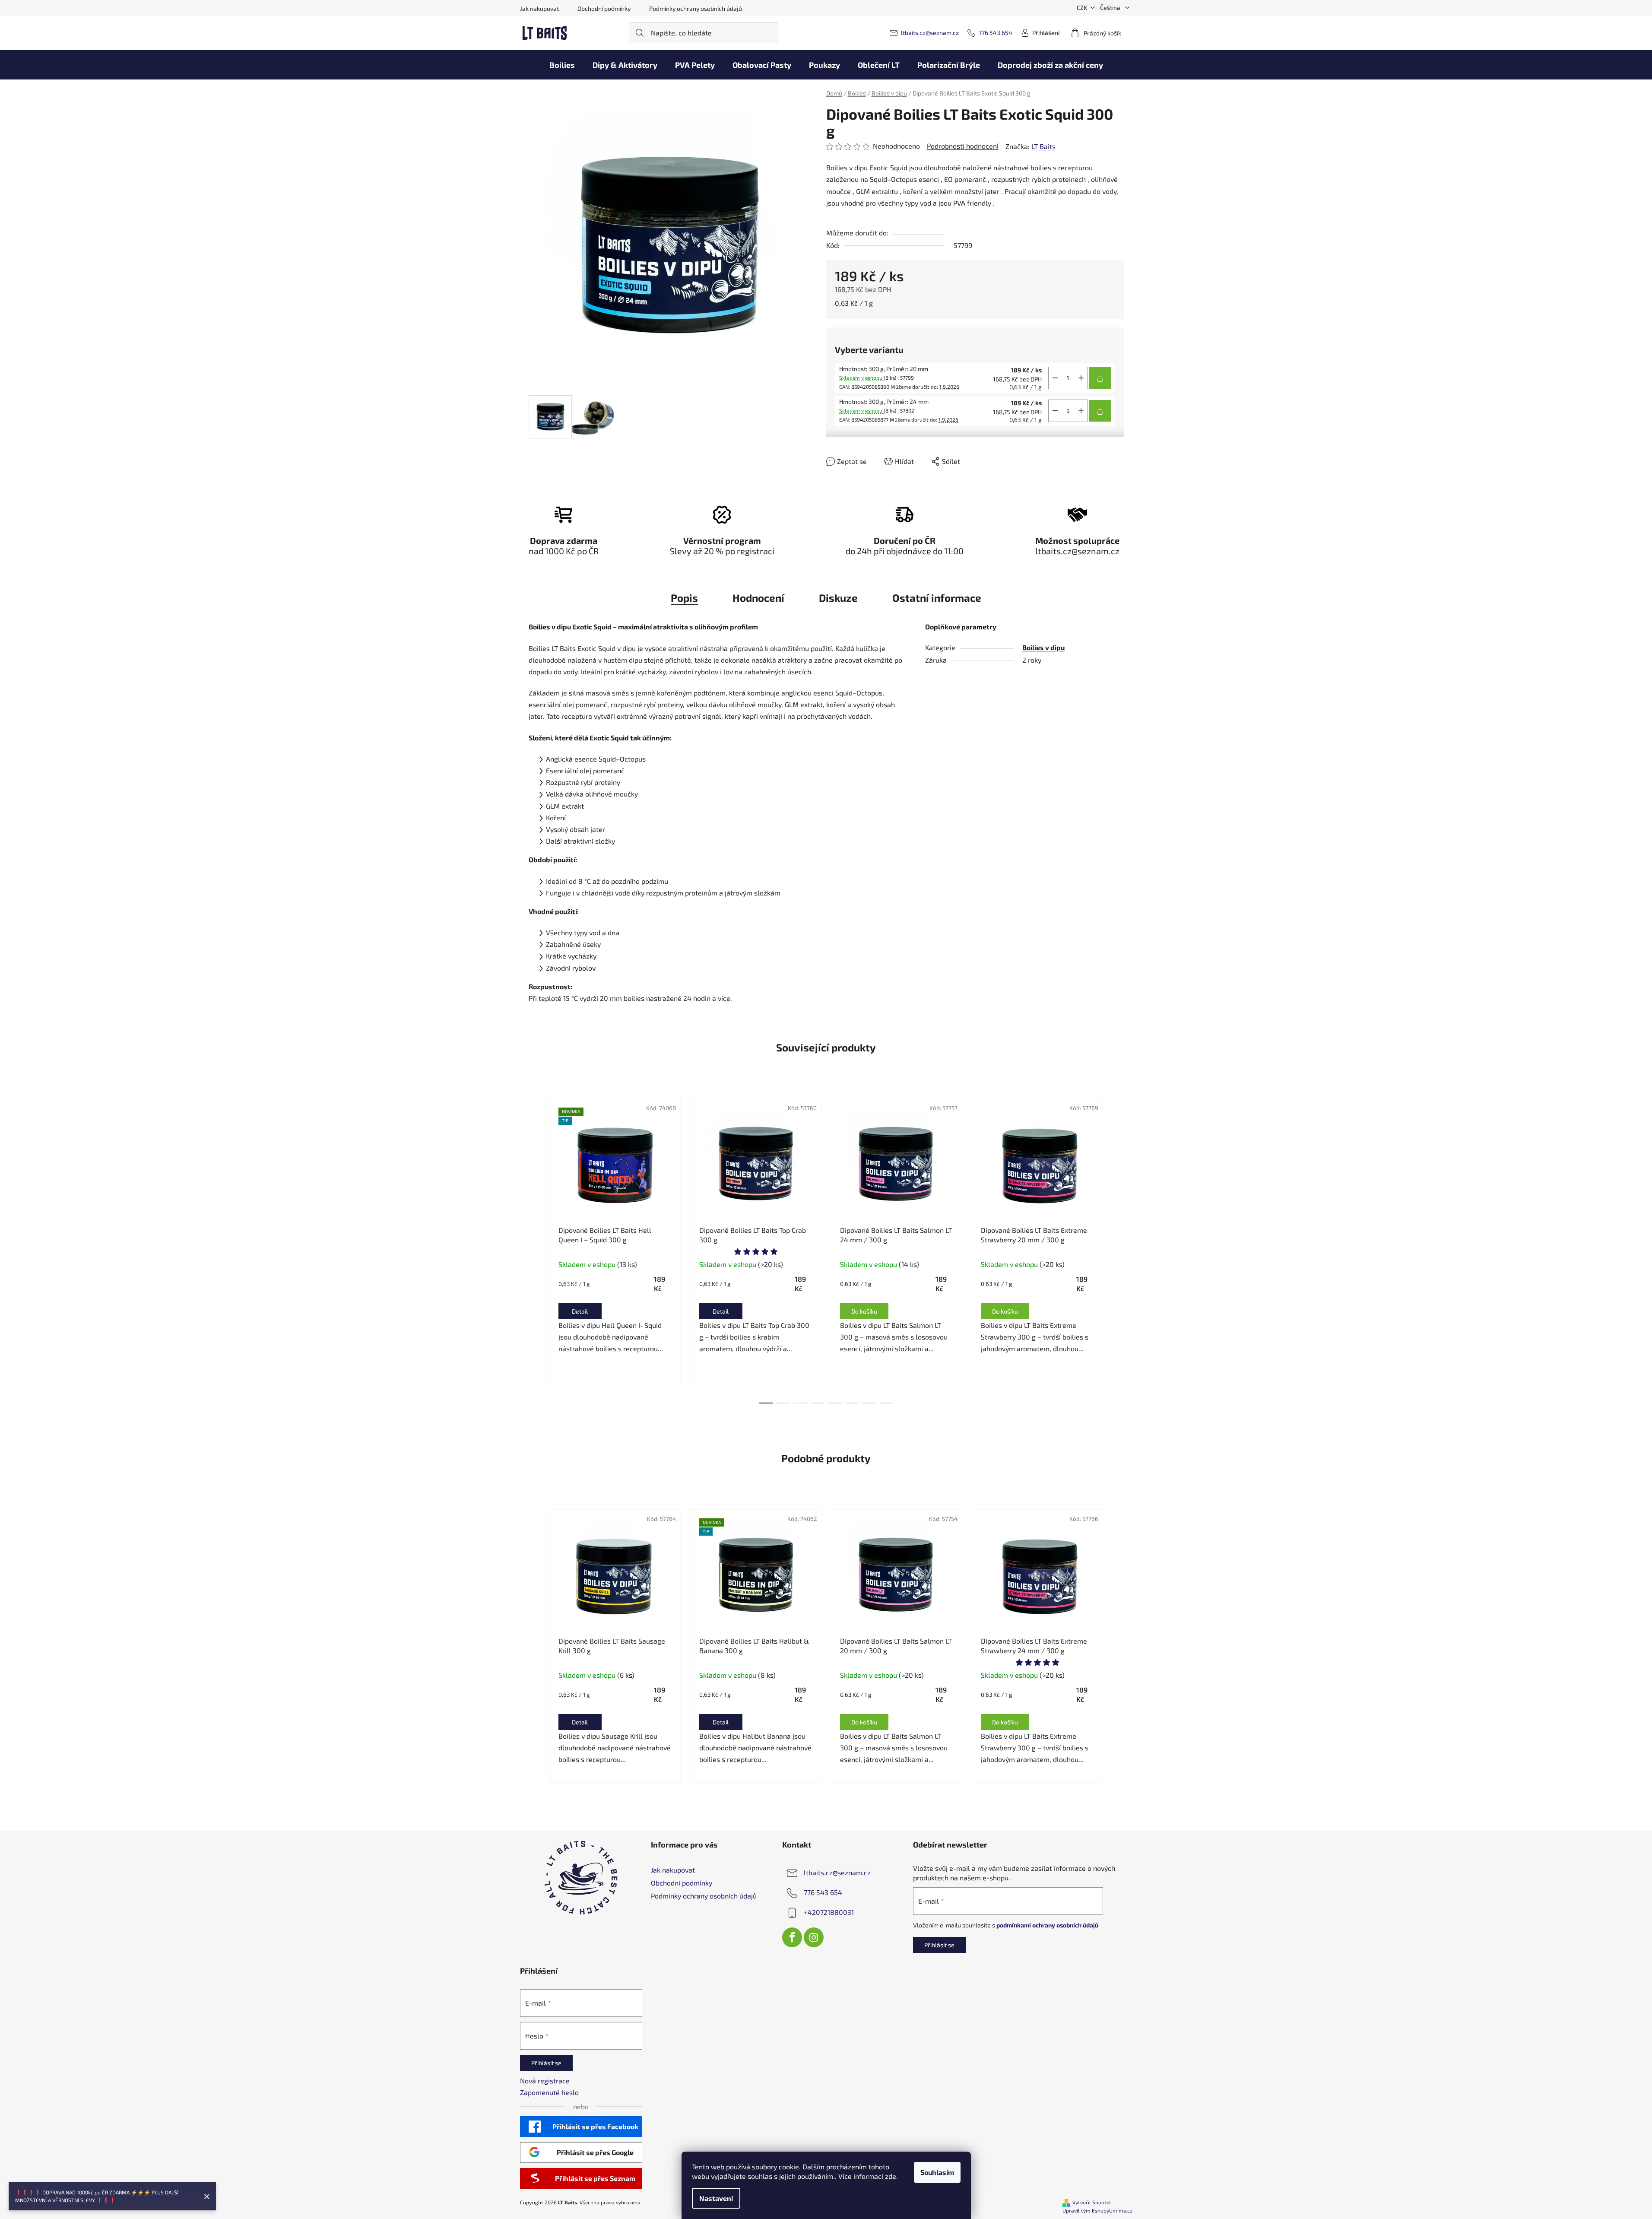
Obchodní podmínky (604, 8)
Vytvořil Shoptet (1092, 2202)
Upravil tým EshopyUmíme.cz (1097, 2210)
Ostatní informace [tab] (937, 598)
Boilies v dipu (1043, 647)
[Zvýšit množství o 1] (1081, 378)
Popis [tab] (684, 598)
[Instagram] (814, 1937)
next (1117, 1248)
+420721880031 (829, 1912)
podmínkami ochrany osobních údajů (1047, 1925)
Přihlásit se (939, 1945)
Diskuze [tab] (838, 598)
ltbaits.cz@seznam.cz (930, 33)
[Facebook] (792, 1937)
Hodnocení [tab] (758, 598)
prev (536, 1248)
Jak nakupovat (539, 8)
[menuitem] (562, 65)
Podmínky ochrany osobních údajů (696, 8)
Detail (580, 1311)
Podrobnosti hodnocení (963, 146)
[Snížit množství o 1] (1055, 378)
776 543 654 (996, 33)
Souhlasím (937, 2172)
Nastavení (716, 2198)
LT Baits (1043, 146)
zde (891, 2176)
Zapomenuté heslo (549, 2092)
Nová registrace (545, 2081)
